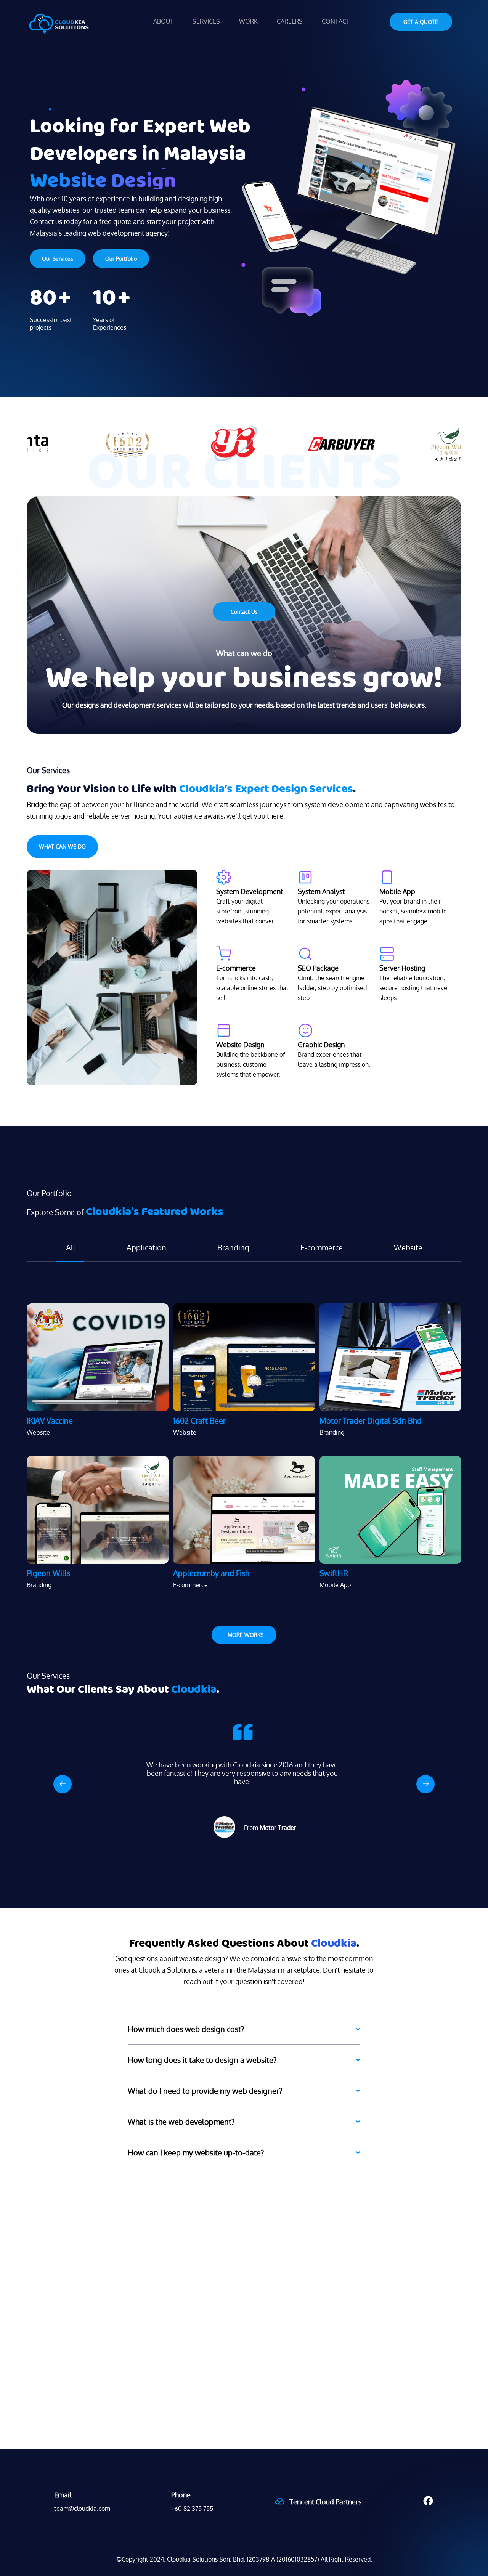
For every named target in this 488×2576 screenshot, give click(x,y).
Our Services (58, 259)
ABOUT (163, 21)
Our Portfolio (121, 259)
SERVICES (206, 21)
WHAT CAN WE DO (62, 847)
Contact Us (244, 612)
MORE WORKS (246, 1635)
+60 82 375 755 (192, 2509)
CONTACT (336, 21)
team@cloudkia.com (82, 2509)
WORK (248, 21)
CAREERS (290, 21)
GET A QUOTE (421, 22)
